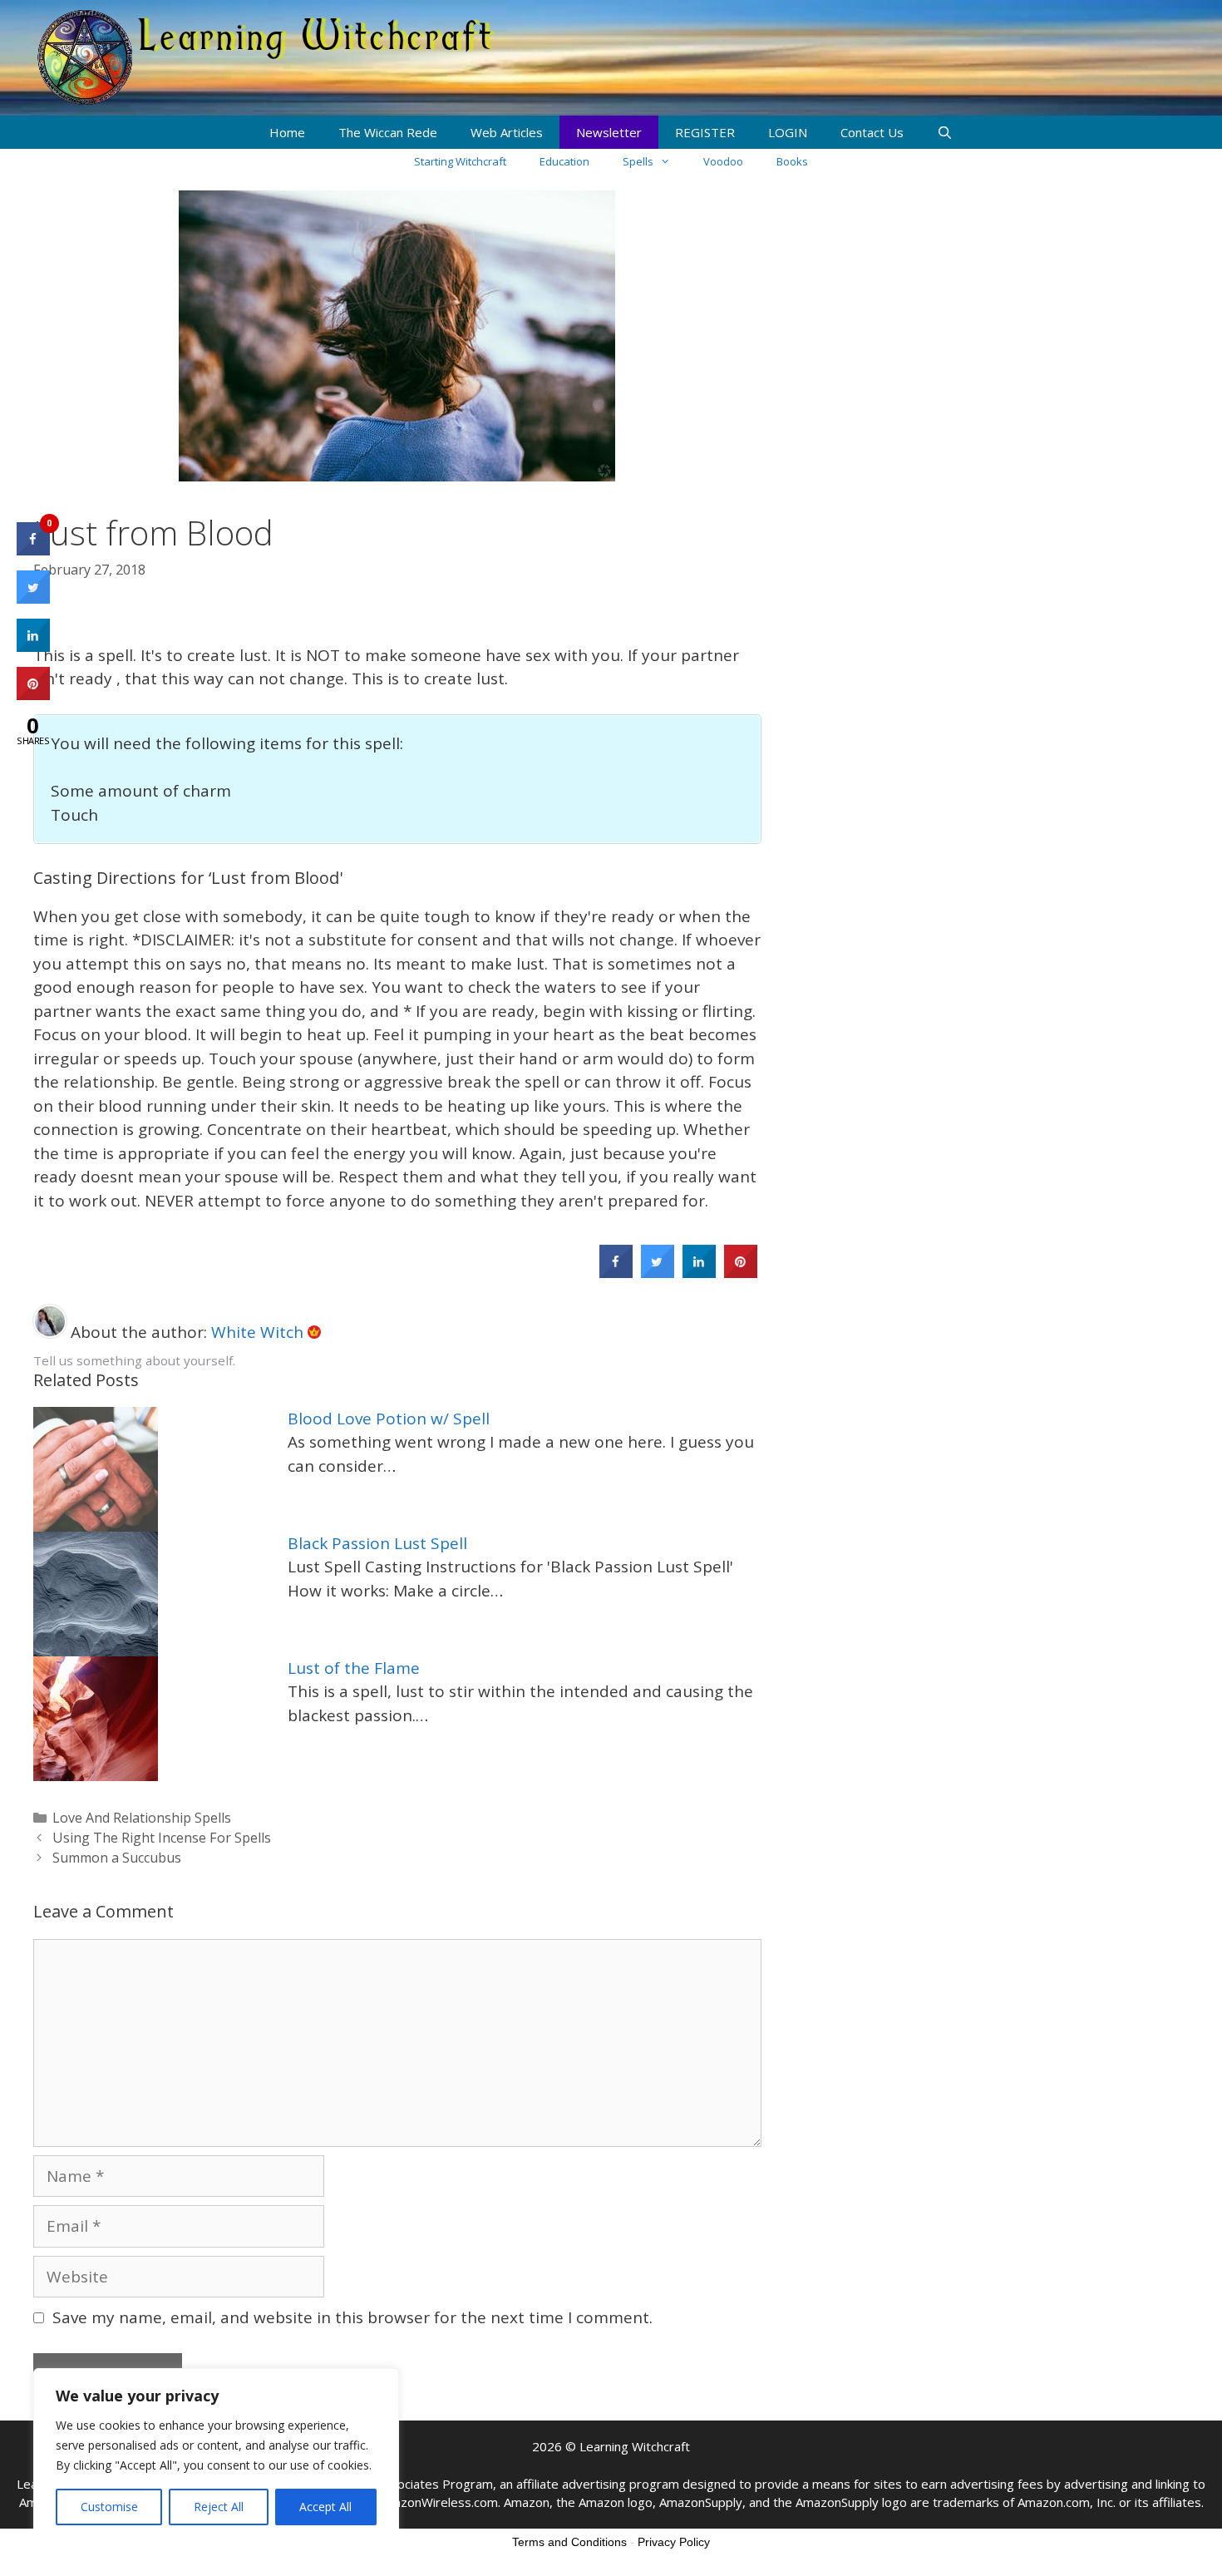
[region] (216, 2455)
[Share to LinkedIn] (699, 1273)
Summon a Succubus (117, 1858)
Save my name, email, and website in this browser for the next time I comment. (352, 2317)
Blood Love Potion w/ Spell (389, 1419)
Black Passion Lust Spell (377, 1543)
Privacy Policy (674, 2542)
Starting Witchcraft (460, 161)
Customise (109, 2507)
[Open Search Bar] (945, 132)
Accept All (325, 2507)
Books (792, 161)
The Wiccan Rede (388, 132)
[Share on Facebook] (616, 1273)
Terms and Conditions (569, 2542)
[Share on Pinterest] (741, 1273)
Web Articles (507, 132)
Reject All (219, 2507)
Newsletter (609, 132)
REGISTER (705, 132)
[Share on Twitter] (658, 1273)
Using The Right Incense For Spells (162, 1838)
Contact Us (872, 132)
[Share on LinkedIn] (33, 647)
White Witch (259, 1332)
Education (564, 161)
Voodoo (723, 161)
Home (287, 132)
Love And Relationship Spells (142, 1818)
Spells (638, 161)
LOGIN (788, 132)
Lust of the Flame (354, 1668)
